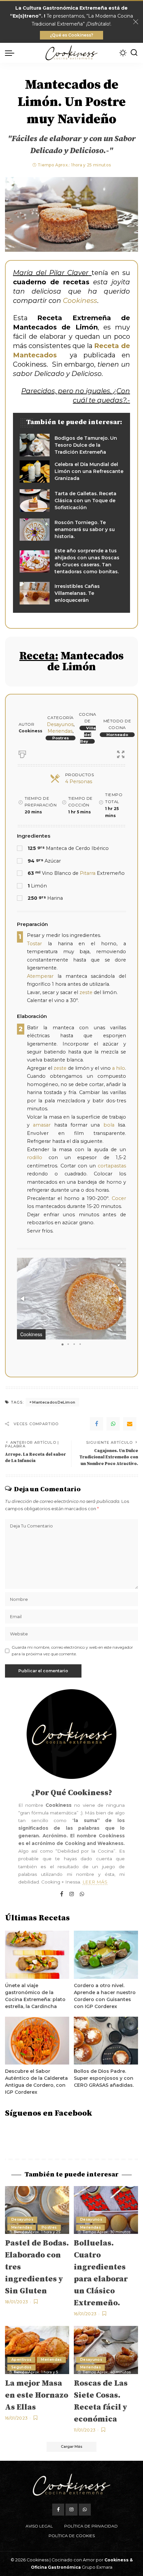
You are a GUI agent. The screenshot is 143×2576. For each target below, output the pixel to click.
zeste (86, 992)
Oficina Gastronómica (56, 2567)
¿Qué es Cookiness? (71, 35)
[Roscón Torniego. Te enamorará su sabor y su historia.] (71, 530)
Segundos (21, 2367)
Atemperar (40, 976)
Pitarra (88, 873)
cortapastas (112, 1166)
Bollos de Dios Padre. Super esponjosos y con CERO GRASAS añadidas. (104, 2078)
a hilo (119, 1068)
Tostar (34, 944)
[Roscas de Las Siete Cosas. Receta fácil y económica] (106, 2350)
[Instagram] (72, 1894)
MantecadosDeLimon (54, 1402)
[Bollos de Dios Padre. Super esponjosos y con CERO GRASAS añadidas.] (106, 2041)
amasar (42, 1125)
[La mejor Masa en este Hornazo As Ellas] (37, 2350)
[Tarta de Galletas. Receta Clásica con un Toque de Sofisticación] (71, 501)
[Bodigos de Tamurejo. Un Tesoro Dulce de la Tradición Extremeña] (71, 445)
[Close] (136, 22)
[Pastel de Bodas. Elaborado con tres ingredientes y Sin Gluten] (37, 2210)
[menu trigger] (11, 53)
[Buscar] (134, 53)
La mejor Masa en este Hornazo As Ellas (37, 2395)
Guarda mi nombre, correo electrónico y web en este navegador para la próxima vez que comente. (72, 1651)
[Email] (130, 1424)
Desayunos (60, 724)
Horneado (117, 735)
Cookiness (80, 301)
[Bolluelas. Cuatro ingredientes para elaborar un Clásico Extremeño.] (106, 2210)
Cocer (119, 1198)
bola (109, 1125)
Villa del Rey (88, 735)
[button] (120, 1264)
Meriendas (60, 731)
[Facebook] (96, 1424)
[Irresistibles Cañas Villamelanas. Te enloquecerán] (71, 593)
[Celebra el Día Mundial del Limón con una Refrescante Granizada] (71, 472)
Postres (61, 738)
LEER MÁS (95, 1882)
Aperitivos (21, 2360)
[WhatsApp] (113, 1424)
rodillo (35, 1157)
